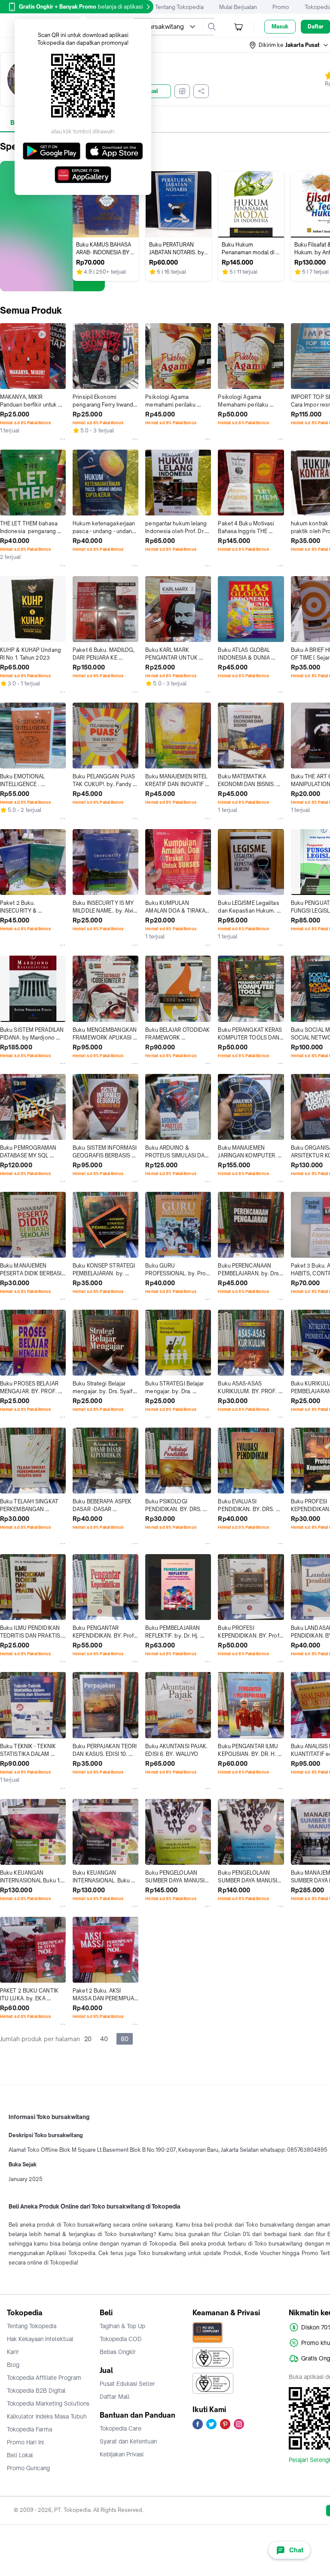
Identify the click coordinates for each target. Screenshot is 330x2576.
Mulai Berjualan (238, 7)
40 (104, 2039)
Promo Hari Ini (25, 2442)
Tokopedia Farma (29, 2429)
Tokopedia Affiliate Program (44, 2378)
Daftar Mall (115, 2397)
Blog (13, 2365)
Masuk (280, 26)
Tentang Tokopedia (179, 7)
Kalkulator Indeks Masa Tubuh (47, 2416)
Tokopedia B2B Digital (36, 2391)
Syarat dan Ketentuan (128, 2441)
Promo (281, 7)
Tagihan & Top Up (122, 2326)
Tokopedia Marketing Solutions (48, 2403)
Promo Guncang (28, 2468)
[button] (289, 45)
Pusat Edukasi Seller (127, 2384)
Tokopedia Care (121, 2428)
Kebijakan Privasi (122, 2454)
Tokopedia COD (121, 2339)
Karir (13, 2352)
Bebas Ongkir (118, 2352)
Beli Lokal (20, 2455)
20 (88, 2039)
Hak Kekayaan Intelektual (40, 2339)
